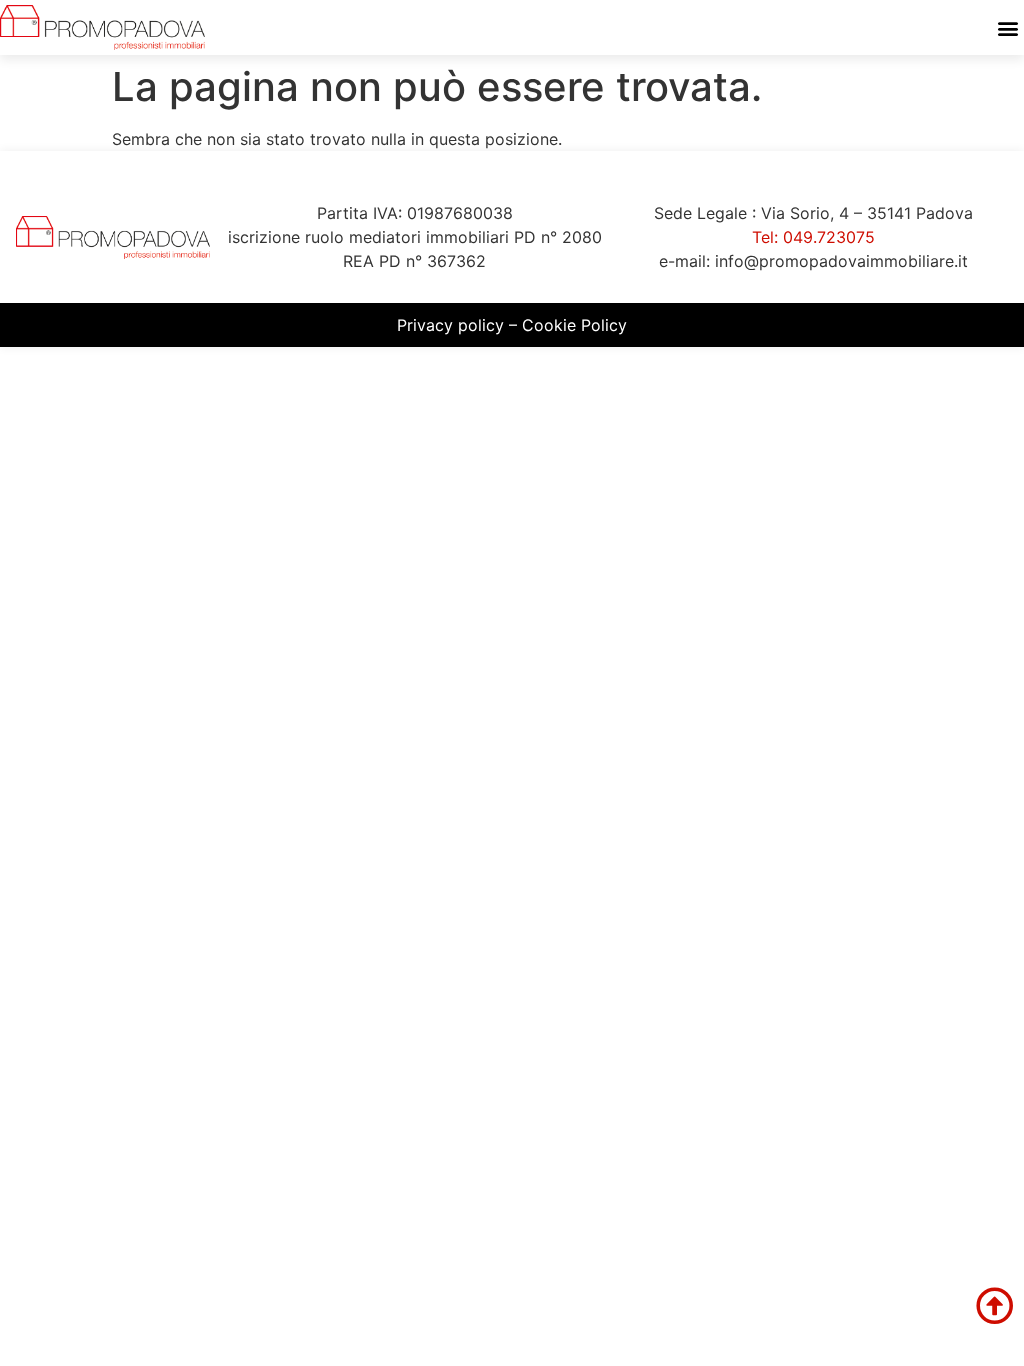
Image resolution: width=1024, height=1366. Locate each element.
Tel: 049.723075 (813, 237)
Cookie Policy (574, 325)
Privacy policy (450, 325)
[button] (1007, 27)
